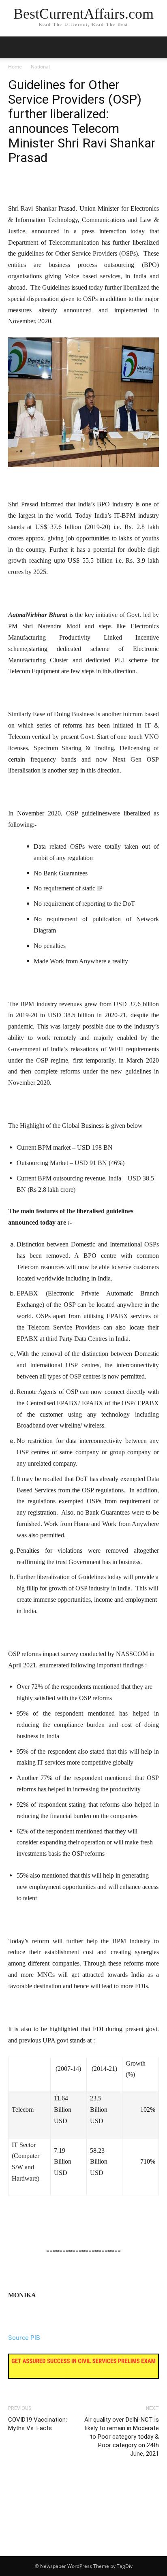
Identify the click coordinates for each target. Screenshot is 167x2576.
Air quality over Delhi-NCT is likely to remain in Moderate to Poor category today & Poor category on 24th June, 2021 (122, 2437)
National (40, 67)
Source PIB (24, 2338)
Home (15, 67)
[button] (156, 47)
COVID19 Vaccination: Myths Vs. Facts (37, 2424)
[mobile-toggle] (14, 47)
